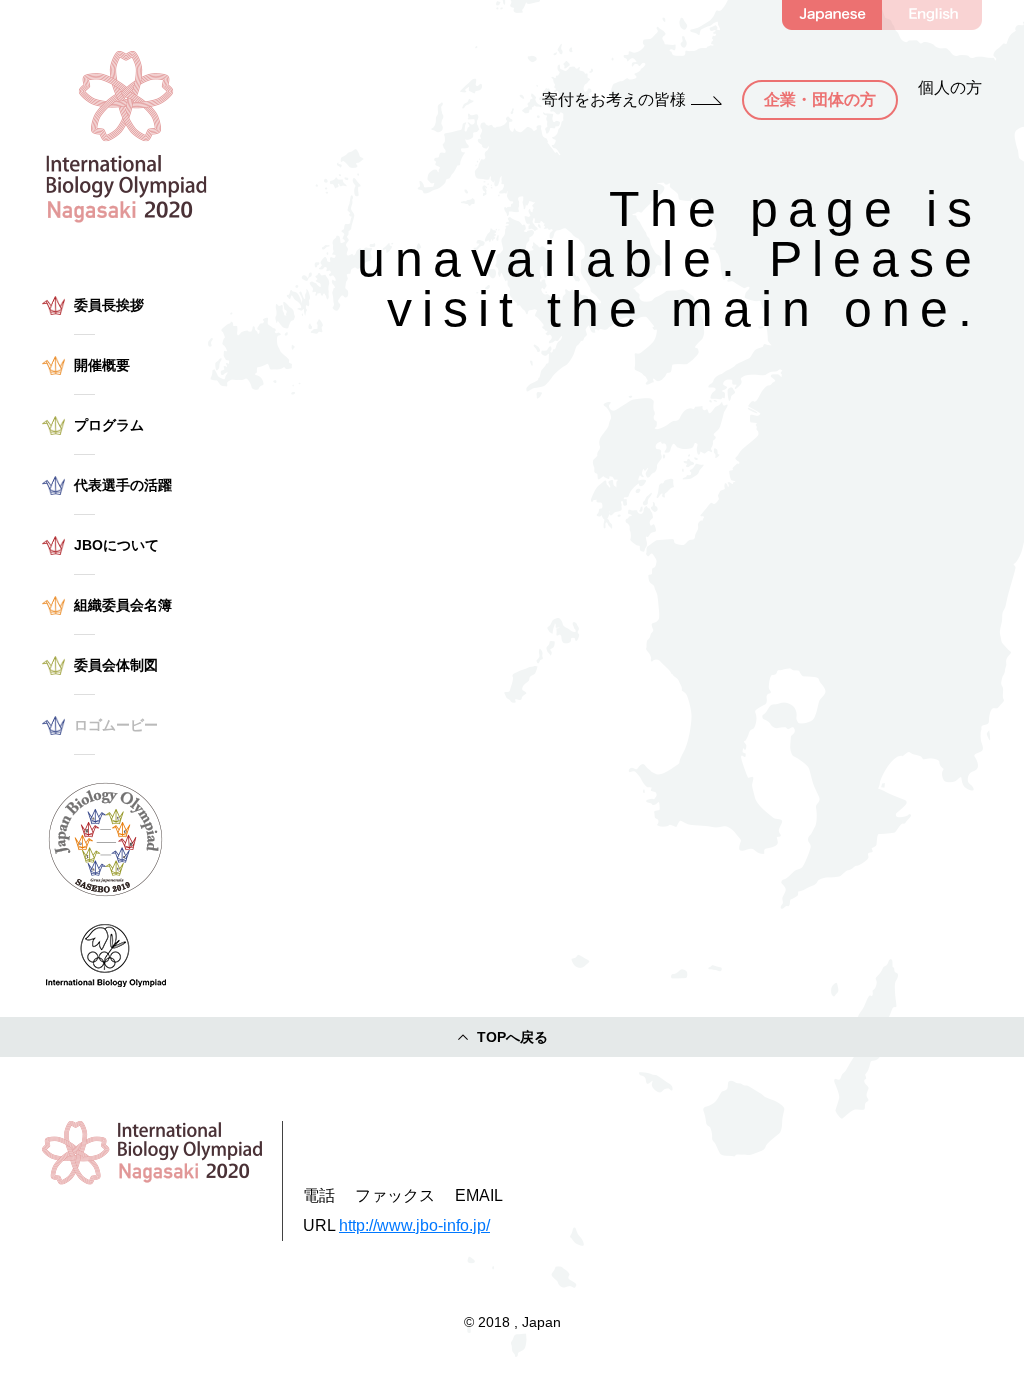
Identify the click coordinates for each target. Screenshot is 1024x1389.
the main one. (764, 309)
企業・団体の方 (820, 99)
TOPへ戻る (512, 1037)
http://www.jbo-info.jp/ (414, 1225)
